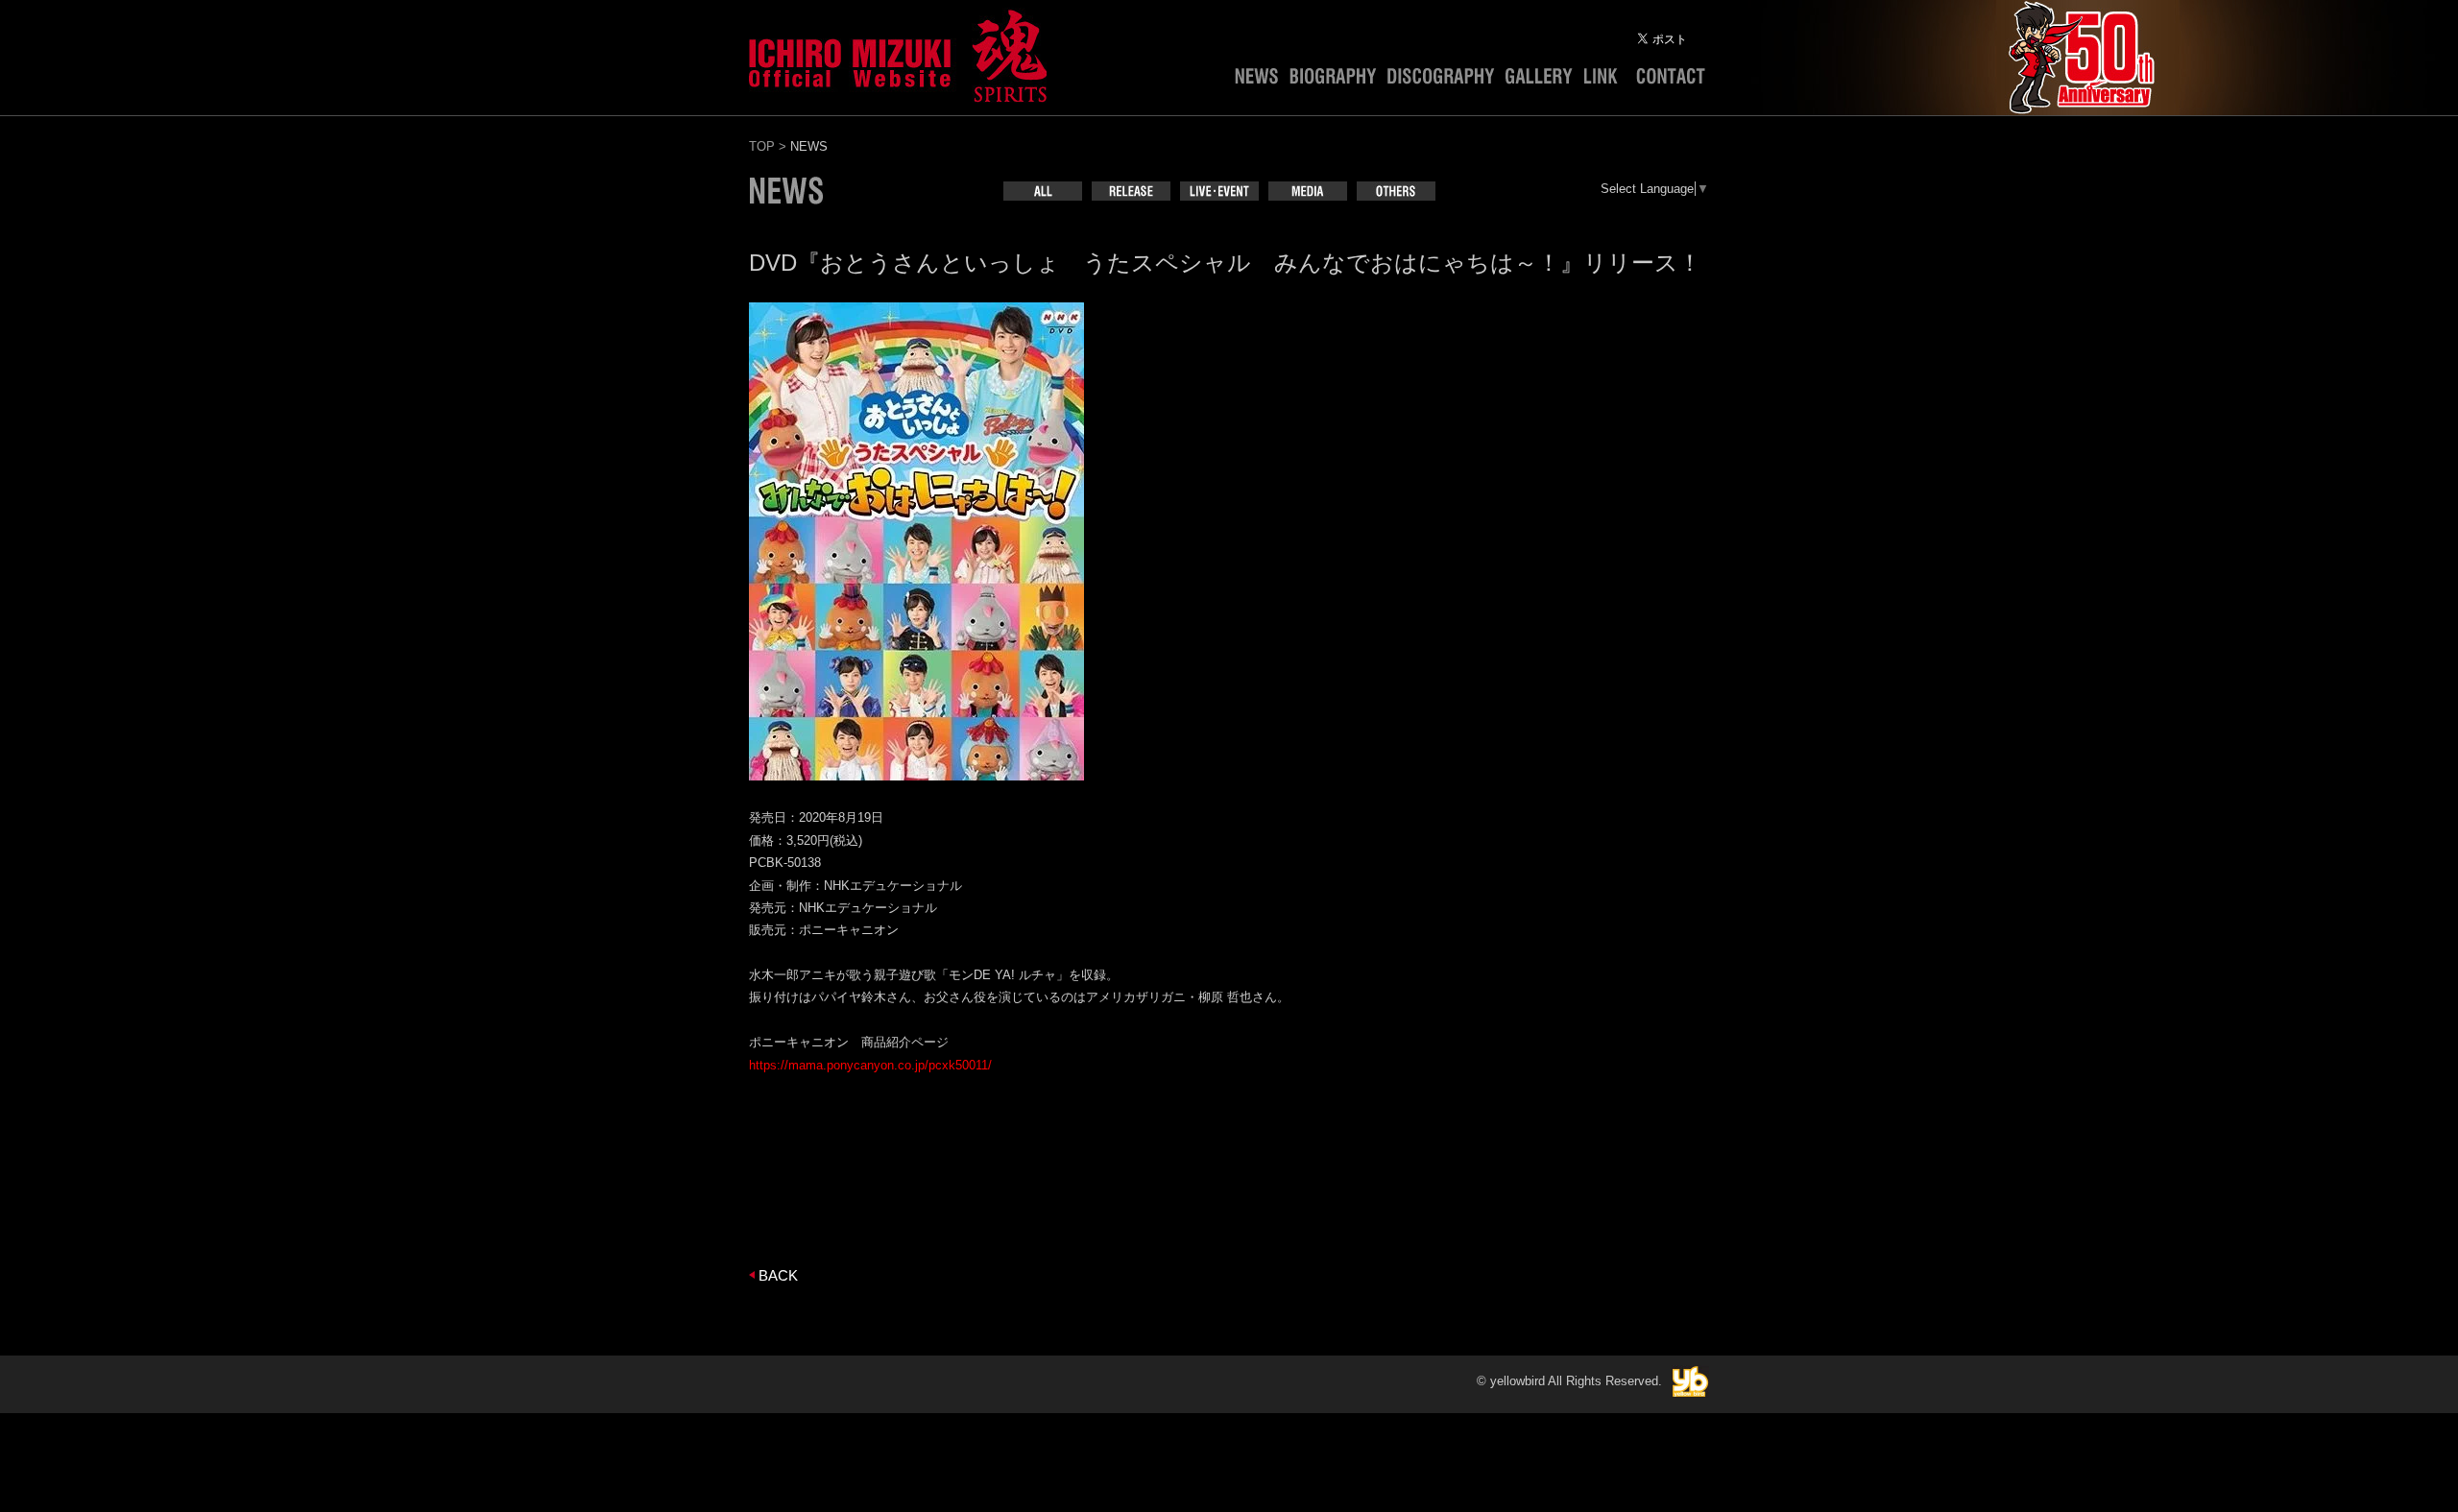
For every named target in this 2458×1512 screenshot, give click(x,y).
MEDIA (1308, 191)
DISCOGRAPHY (1441, 81)
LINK (1604, 81)
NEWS (1256, 81)
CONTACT (1671, 81)
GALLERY (1539, 81)
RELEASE (1131, 191)
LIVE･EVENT (1219, 191)
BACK (778, 1275)
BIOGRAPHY (1333, 81)
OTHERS (1396, 191)
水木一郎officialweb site (898, 53)
